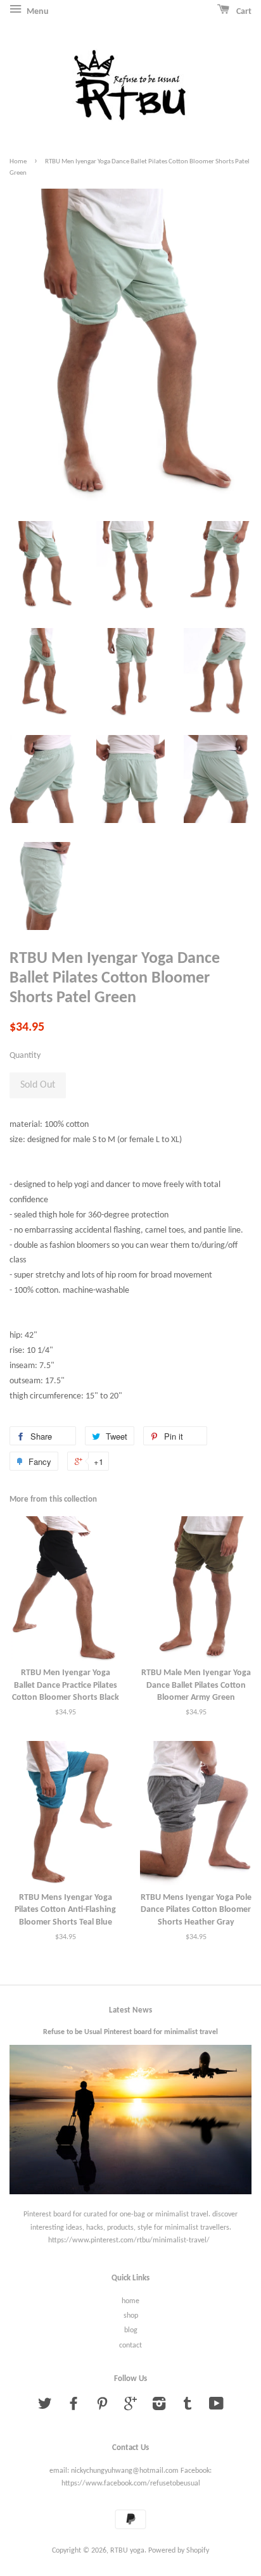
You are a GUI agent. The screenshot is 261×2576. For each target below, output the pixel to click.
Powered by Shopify (179, 2551)
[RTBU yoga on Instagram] (159, 2407)
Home (18, 162)
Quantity (25, 1056)
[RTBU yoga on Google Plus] (130, 2407)
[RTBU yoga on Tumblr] (188, 2407)
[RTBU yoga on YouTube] (216, 2407)
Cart (243, 12)
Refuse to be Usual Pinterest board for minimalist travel (130, 2032)
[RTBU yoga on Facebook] (73, 2407)
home (130, 2301)
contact (130, 2346)
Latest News (130, 2010)
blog (131, 2330)
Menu (37, 12)
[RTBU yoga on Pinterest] (102, 2407)
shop (131, 2316)
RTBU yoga (127, 2551)
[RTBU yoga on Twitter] (45, 2407)
